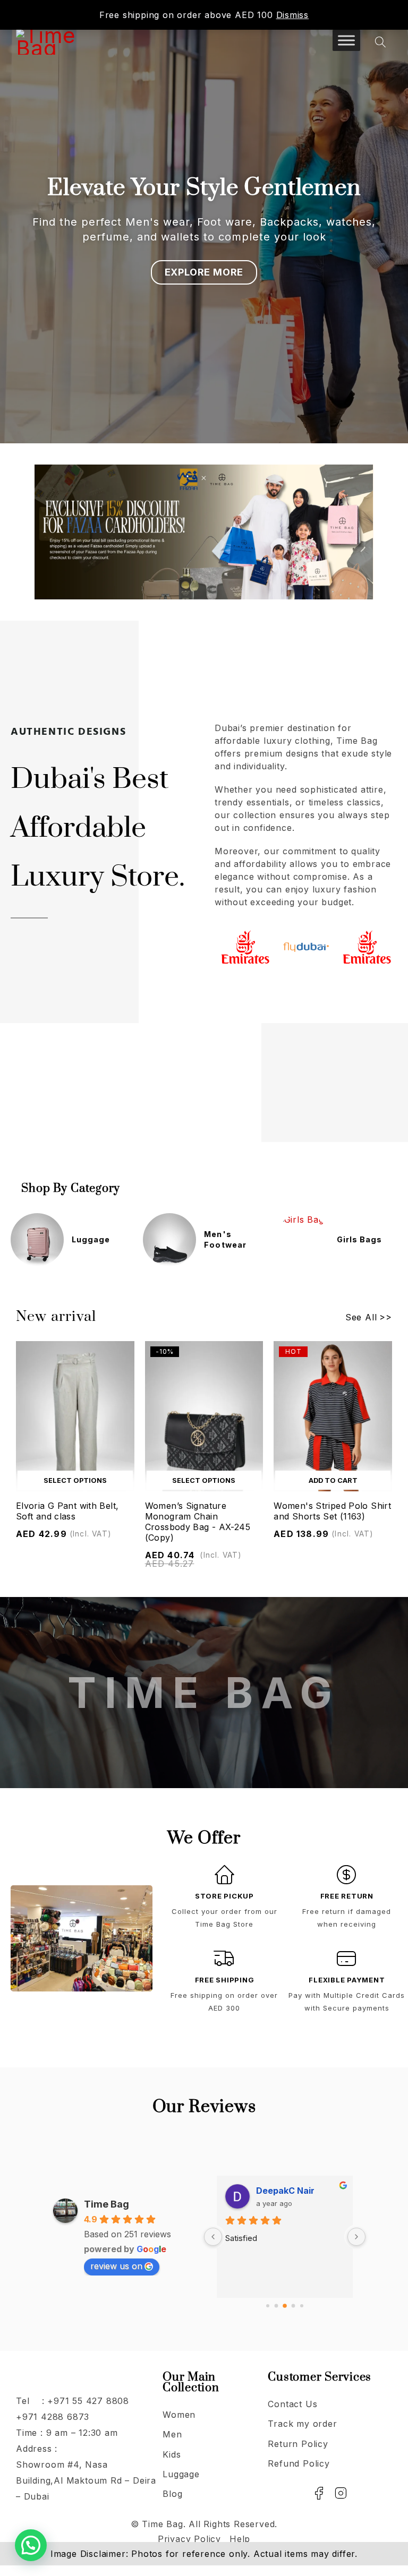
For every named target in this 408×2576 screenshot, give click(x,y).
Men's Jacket (367, 1239)
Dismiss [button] (293, 15)
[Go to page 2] (277, 2306)
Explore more (204, 272)
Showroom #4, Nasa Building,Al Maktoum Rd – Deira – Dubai (86, 2480)
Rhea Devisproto (291, 2191)
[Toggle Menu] (346, 40)
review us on (116, 2266)
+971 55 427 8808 (88, 2401)
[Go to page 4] (294, 2306)
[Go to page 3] (285, 2306)
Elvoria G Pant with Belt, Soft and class (67, 1511)
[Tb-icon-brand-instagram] (341, 2493)
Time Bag (107, 2204)
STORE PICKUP (224, 1896)
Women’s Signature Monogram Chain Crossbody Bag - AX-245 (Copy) (198, 1522)
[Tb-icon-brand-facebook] (319, 2493)
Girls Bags (227, 1239)
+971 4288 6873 (53, 2417)
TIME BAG (204, 1692)
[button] (333, 1480)
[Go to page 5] (302, 2306)
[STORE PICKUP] (224, 1875)
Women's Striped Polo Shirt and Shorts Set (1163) (332, 1511)
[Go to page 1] (268, 2306)
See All (361, 1317)
